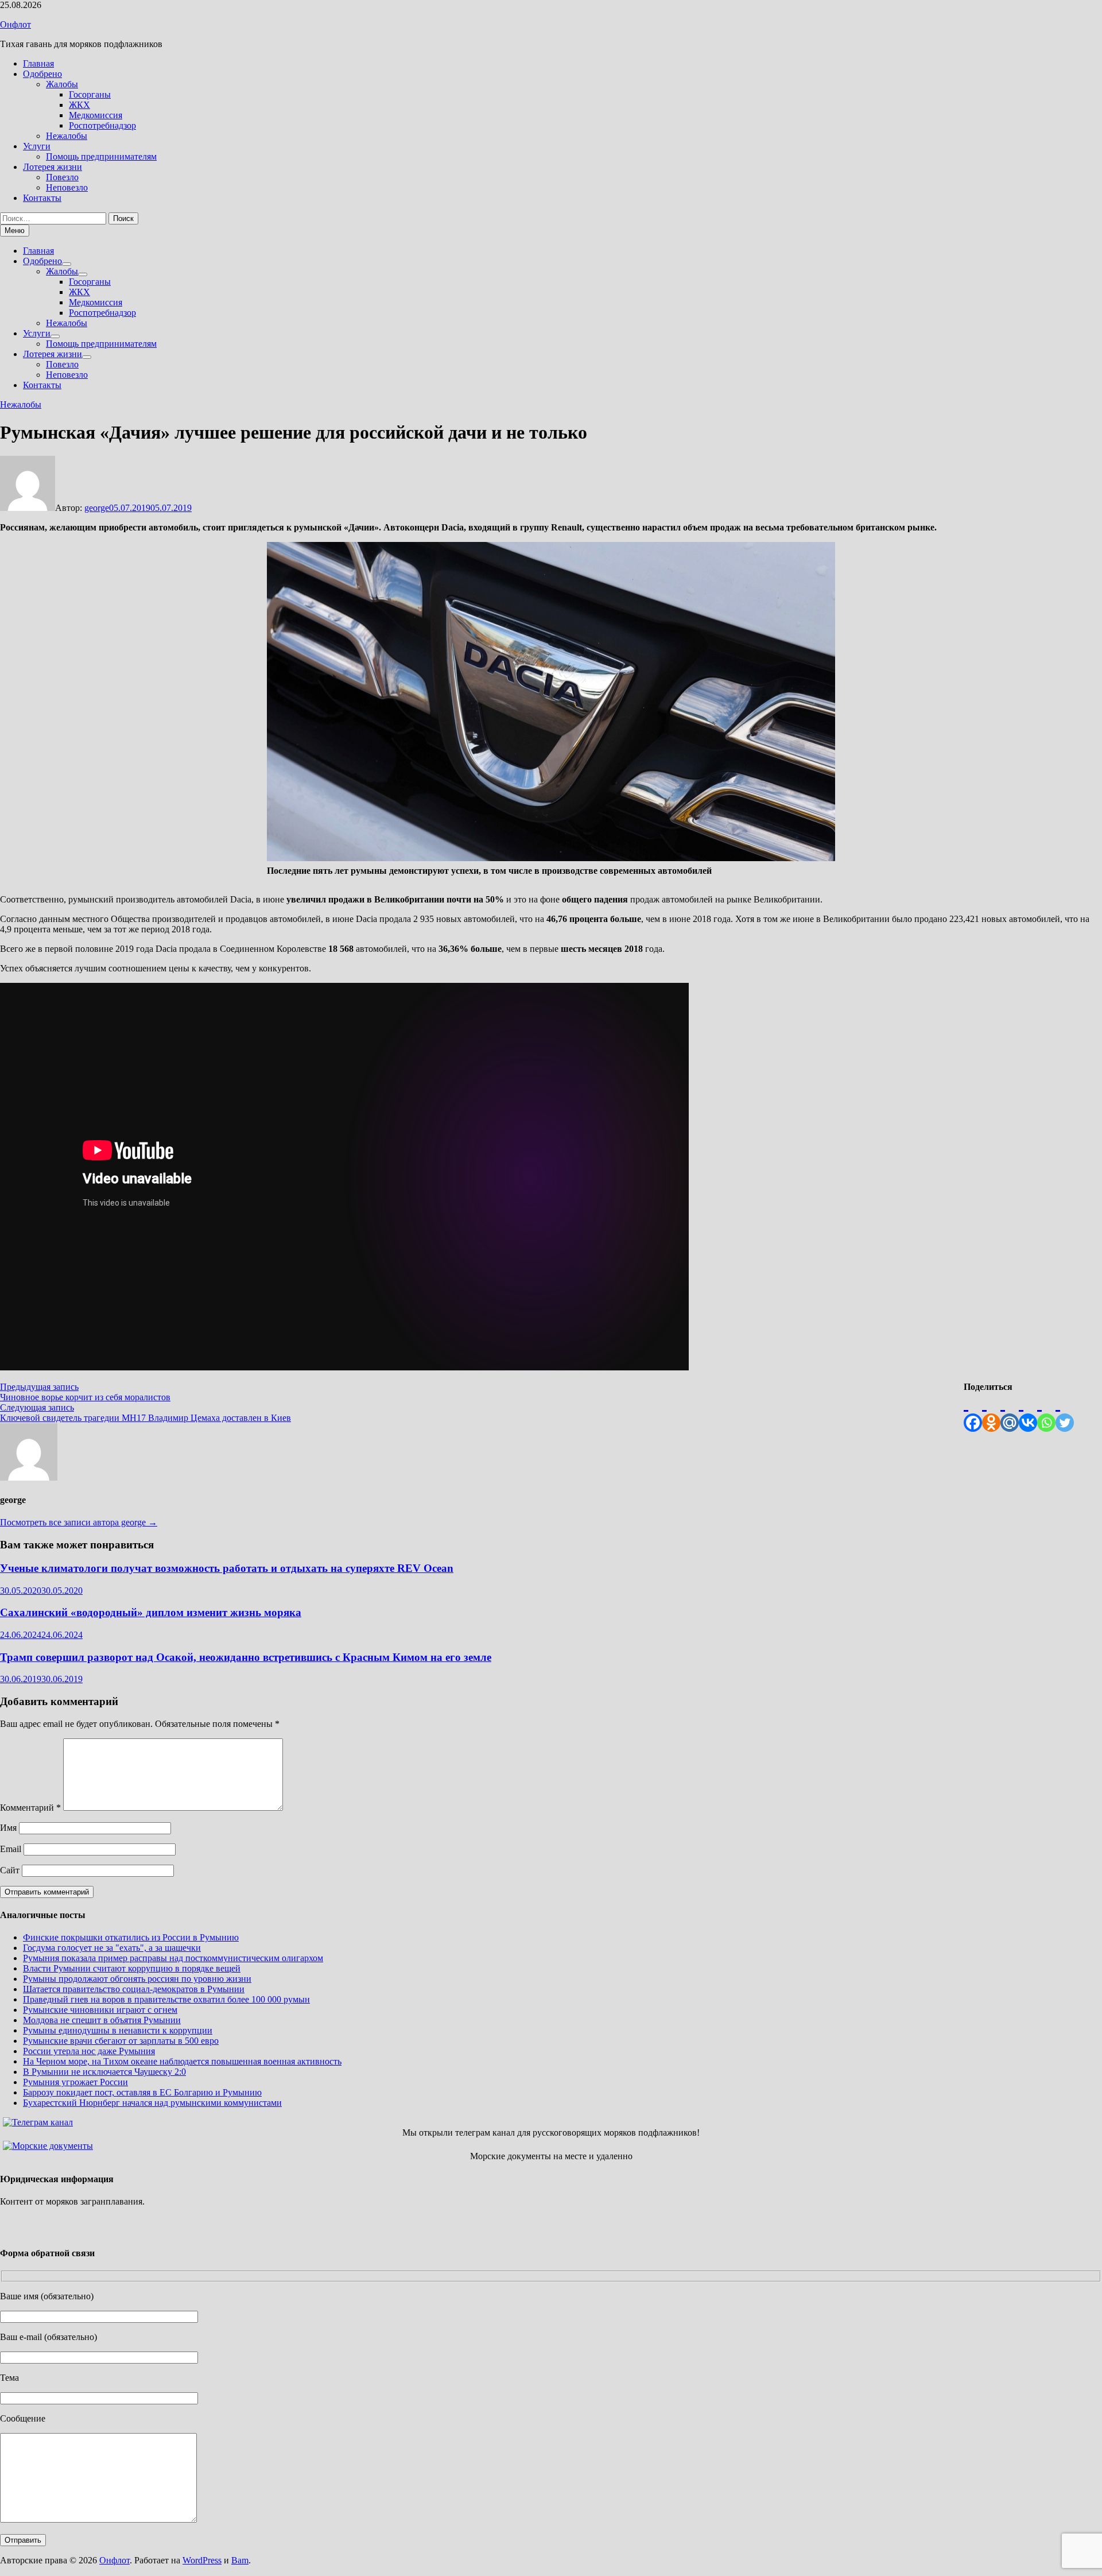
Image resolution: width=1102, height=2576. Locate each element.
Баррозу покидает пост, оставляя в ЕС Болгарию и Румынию (142, 2092)
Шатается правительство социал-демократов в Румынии (134, 1989)
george (97, 508)
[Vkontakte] (1028, 1412)
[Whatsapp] (1046, 1412)
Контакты (42, 198)
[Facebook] (973, 1412)
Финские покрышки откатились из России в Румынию (131, 1937)
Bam (240, 2560)
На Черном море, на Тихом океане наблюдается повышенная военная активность (182, 2061)
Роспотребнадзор (102, 125)
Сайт (10, 1870)
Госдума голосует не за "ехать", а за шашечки (112, 1948)
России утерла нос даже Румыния (89, 2051)
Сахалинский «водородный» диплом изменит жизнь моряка (151, 1612)
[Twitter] (1065, 1412)
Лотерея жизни (53, 167)
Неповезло (67, 187)
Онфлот (15, 24)
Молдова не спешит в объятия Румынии (102, 2020)
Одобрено (42, 74)
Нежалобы (67, 136)
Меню (15, 231)
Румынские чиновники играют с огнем (100, 2010)
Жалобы (62, 84)
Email (11, 1849)
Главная (38, 63)
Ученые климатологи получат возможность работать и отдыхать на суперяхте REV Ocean (227, 1568)
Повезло (62, 177)
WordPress (202, 2560)
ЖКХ (79, 105)
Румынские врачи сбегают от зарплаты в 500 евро (121, 2041)
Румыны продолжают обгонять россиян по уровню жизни (137, 1979)
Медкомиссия (96, 115)
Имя (8, 1828)
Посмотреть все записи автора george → (79, 1522)
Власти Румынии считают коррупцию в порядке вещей (132, 1968)
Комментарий (30, 1808)
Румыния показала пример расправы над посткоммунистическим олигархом (173, 1958)
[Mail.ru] (1010, 1412)
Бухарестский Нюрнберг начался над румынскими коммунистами (152, 2103)
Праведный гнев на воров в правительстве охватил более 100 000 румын (166, 1999)
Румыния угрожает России (75, 2082)
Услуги (37, 146)
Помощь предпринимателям (101, 156)
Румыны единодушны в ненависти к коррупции (118, 2030)
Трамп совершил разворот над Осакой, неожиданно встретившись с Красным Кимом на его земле (246, 1657)
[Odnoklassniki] (991, 1412)
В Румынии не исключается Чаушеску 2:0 (104, 2072)
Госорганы (90, 94)
